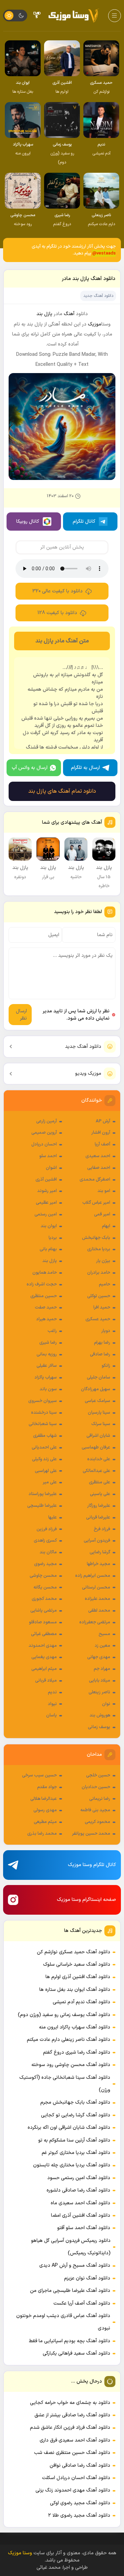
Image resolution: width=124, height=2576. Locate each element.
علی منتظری (100, 1482)
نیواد (52, 1704)
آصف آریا (102, 1144)
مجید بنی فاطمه (95, 1810)
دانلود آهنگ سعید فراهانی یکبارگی (76, 2353)
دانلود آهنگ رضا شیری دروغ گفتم (77, 2052)
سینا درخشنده (44, 1413)
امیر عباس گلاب (96, 1203)
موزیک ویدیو (88, 1074)
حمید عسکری (98, 1319)
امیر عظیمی (46, 1203)
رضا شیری (48, 1343)
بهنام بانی (48, 1249)
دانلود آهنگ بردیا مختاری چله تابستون (72, 2165)
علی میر (50, 1482)
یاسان (51, 1715)
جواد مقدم (47, 1787)
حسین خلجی (98, 1775)
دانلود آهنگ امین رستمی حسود (79, 2178)
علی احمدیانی (44, 1447)
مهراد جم (102, 1669)
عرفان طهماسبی (96, 1447)
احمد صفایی (99, 1168)
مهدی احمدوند (43, 1646)
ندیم (52, 1692)
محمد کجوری (44, 1599)
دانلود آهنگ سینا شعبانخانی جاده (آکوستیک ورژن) (65, 2084)
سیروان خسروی (43, 1401)
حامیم (105, 1284)
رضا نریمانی (100, 1799)
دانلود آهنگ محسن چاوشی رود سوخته (71, 2065)
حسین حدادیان (96, 1787)
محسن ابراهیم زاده (93, 1576)
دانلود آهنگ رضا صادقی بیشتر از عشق (72, 2415)
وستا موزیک (21, 2553)
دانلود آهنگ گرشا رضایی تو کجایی (76, 2115)
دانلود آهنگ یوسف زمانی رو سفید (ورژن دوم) (64, 2015)
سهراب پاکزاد (46, 1377)
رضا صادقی (100, 1354)
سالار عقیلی (47, 1366)
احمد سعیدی (98, 1156)
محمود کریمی (97, 1822)
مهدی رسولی (45, 1810)
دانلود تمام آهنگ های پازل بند (62, 791)
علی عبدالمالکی (96, 1471)
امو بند (104, 1191)
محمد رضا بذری (42, 1834)
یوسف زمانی (99, 1727)
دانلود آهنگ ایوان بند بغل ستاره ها (75, 1990)
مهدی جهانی (99, 1657)
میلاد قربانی (46, 1681)
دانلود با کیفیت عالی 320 (58, 591)
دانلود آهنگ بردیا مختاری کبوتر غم (76, 2153)
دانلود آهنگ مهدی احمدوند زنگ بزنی (73, 2490)
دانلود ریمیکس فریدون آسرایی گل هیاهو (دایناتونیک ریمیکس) (71, 2247)
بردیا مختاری (99, 1249)
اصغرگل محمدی (95, 1180)
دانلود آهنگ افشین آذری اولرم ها (78, 1977)
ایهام (106, 1226)
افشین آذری (46, 1180)
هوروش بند (100, 1715)
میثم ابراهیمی (44, 1669)
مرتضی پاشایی (44, 1611)
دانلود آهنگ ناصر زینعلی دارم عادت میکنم (69, 2040)
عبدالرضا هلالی (44, 1799)
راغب (52, 1331)
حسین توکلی (99, 1296)
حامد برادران (99, 1273)
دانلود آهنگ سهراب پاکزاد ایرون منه (75, 2027)
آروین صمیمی (44, 1133)
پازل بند (50, 1261)
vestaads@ (104, 253)
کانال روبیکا (28, 522)
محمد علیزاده (97, 1599)
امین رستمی (46, 1214)
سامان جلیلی (99, 1377)
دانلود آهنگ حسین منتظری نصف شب (72, 2453)
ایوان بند (49, 1226)
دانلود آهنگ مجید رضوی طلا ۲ (79, 2515)
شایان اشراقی (98, 1436)
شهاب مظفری (45, 1436)
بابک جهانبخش (96, 1238)
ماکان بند (48, 1552)
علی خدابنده (99, 1459)
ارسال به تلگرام (85, 768)
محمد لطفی (99, 1611)
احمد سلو (48, 1156)
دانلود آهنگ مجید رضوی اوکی (80, 2503)
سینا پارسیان (99, 1413)
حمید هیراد (46, 1319)
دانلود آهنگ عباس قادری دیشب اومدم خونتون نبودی (63, 2322)
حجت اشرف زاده (42, 1284)
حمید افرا (102, 1307)
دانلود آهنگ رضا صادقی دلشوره (78, 2190)
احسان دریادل (44, 1144)
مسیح (104, 1634)
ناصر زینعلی (99, 1692)
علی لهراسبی (46, 1471)
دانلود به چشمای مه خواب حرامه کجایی (70, 2403)
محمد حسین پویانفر (91, 1834)
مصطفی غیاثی (44, 1634)
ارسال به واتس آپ (30, 768)
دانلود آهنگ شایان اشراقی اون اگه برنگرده (69, 2128)
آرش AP (103, 1121)
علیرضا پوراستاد (43, 1494)
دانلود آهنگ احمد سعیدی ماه (80, 2203)
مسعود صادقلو (43, 1622)
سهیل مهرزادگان (96, 1389)
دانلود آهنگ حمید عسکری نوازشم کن (74, 1952)
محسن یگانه (45, 1587)
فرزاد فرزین (47, 1529)
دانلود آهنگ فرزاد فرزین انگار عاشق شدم (70, 2428)
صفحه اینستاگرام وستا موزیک (86, 1900)
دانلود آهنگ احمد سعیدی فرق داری (75, 2440)
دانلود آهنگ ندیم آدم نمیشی (81, 2002)
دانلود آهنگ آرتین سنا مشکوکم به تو (74, 2140)
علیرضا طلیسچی (42, 1506)
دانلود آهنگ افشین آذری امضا (81, 2216)
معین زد (102, 1646)
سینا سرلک (101, 1424)
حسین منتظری (44, 1296)
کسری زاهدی (45, 1541)
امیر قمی (102, 1214)
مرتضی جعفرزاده (95, 1622)
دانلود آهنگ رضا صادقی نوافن (80, 2465)
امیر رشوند (47, 1191)
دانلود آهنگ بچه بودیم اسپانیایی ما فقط (70, 2341)
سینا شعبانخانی (43, 1424)
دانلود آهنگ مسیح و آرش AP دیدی (75, 2266)
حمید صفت (46, 1307)
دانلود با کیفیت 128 (57, 613)
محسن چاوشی (43, 1576)
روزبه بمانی (47, 1354)
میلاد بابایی (100, 1681)
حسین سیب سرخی (39, 1775)
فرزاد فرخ (102, 1529)
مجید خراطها (99, 1564)
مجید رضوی (45, 1564)
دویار (106, 1331)
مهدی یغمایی (44, 1657)
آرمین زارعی (46, 1121)
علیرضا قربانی (98, 1517)
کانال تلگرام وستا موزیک (92, 1865)
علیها (53, 1517)
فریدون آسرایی (97, 1541)
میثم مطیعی (45, 1822)
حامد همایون (45, 1273)
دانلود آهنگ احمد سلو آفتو (84, 2228)
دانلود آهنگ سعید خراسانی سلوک (77, 1964)
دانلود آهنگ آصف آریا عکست (82, 2303)
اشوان (51, 1168)
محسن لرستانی (96, 1587)
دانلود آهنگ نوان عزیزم (87, 2278)
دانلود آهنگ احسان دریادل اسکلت (76, 2478)
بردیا (53, 1238)
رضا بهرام (102, 1343)
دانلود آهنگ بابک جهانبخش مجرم (75, 2102)
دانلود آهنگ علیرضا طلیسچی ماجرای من (70, 2291)
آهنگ (69, 314)
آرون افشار (101, 1133)
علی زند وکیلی (44, 1459)
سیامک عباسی (97, 1401)
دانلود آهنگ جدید (83, 1047)
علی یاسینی (100, 1494)
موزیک (95, 324)
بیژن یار (103, 1261)
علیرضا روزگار (99, 1506)
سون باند (48, 1389)
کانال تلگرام (84, 522)
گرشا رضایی (100, 1552)
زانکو (106, 1366)
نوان (106, 1704)
